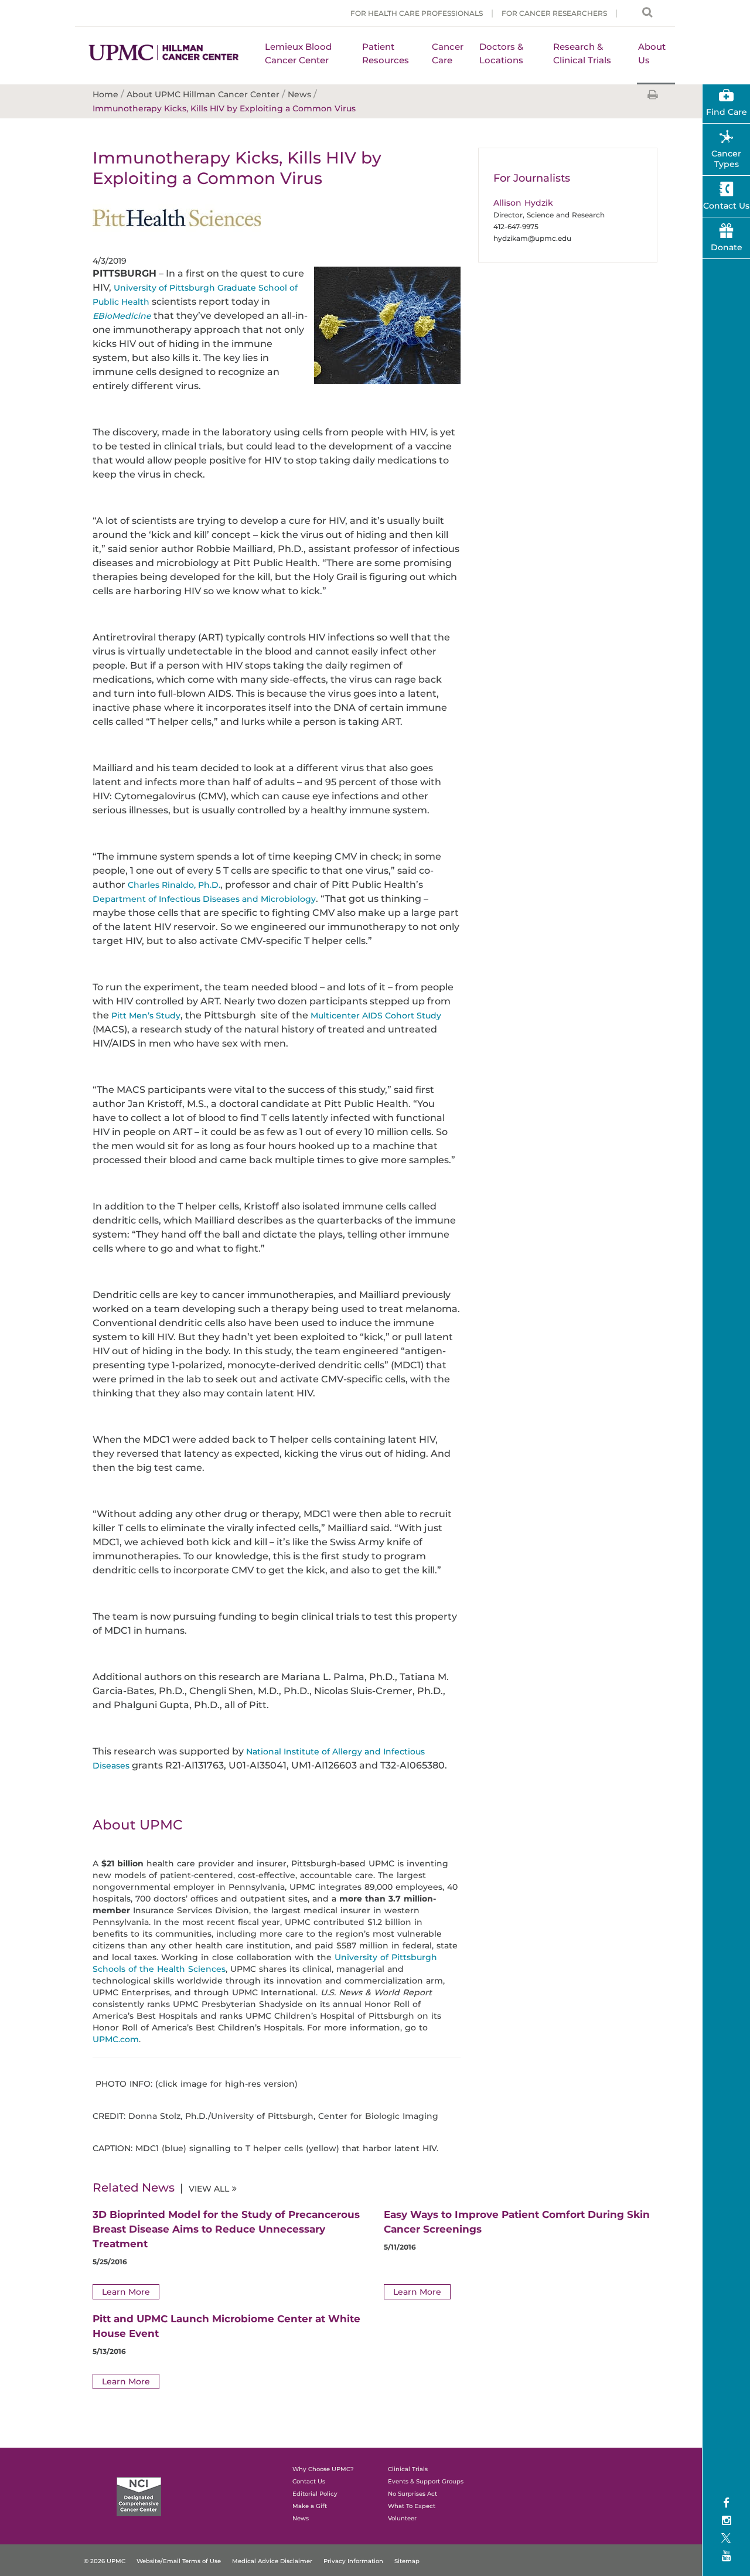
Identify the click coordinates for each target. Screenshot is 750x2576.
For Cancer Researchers (554, 13)
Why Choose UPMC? (323, 2469)
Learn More (126, 2292)
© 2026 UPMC (105, 2561)
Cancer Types (726, 159)
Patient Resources (386, 53)
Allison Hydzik (523, 203)
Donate (727, 247)
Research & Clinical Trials (582, 53)
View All (209, 2189)
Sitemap (407, 2561)
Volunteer (402, 2518)
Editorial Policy (315, 2494)
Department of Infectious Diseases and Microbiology (204, 899)
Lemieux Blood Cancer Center (298, 53)
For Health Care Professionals (417, 13)
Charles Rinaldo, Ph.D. (174, 885)
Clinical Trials (408, 2469)
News (301, 2518)
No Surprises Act (412, 2494)
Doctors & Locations (501, 53)
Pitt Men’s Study (146, 1016)
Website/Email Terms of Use (179, 2561)
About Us (652, 53)
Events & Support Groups (426, 2481)
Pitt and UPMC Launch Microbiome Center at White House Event (226, 2326)
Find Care (727, 112)
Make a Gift (310, 2506)
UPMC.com (116, 2039)
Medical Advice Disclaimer (272, 2561)
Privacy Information (353, 2561)
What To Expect (412, 2506)
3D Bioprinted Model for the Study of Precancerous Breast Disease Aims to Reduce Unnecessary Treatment (226, 2229)
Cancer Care (448, 53)
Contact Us (726, 206)
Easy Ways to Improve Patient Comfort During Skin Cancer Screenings (517, 2222)
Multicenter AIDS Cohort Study (376, 1016)
